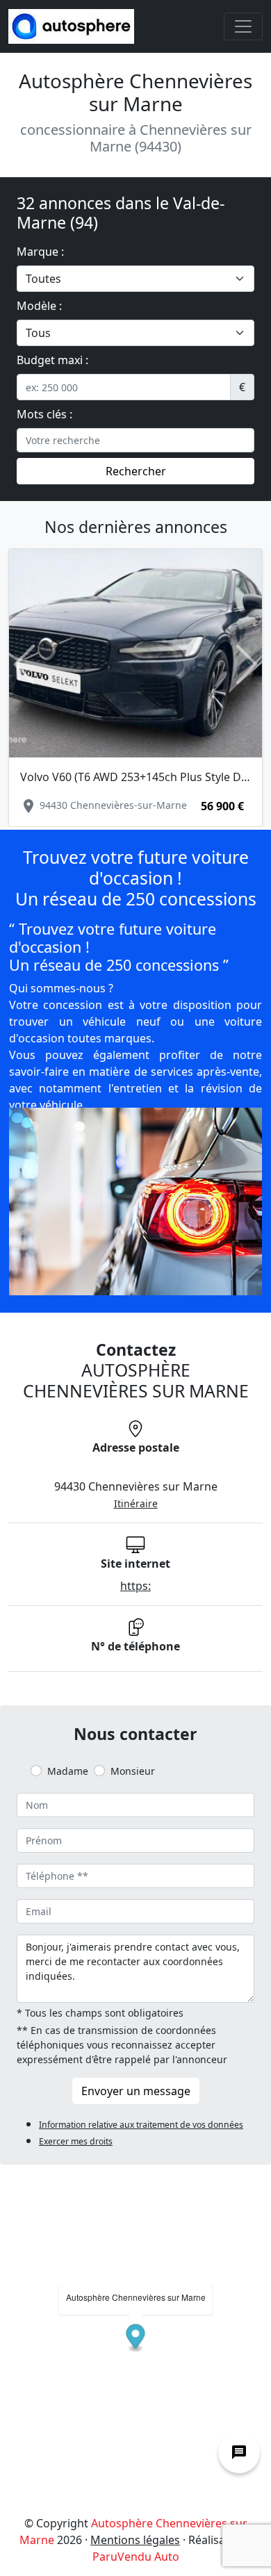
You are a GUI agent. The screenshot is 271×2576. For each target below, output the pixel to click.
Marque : (40, 252)
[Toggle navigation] (243, 26)
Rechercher (136, 471)
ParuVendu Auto (136, 2557)
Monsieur (133, 1771)
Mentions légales (135, 2540)
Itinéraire (136, 1503)
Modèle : (39, 306)
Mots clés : (44, 414)
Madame (68, 1771)
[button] (24, 664)
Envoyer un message (136, 2091)
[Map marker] (136, 2338)
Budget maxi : (52, 360)
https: (135, 1586)
